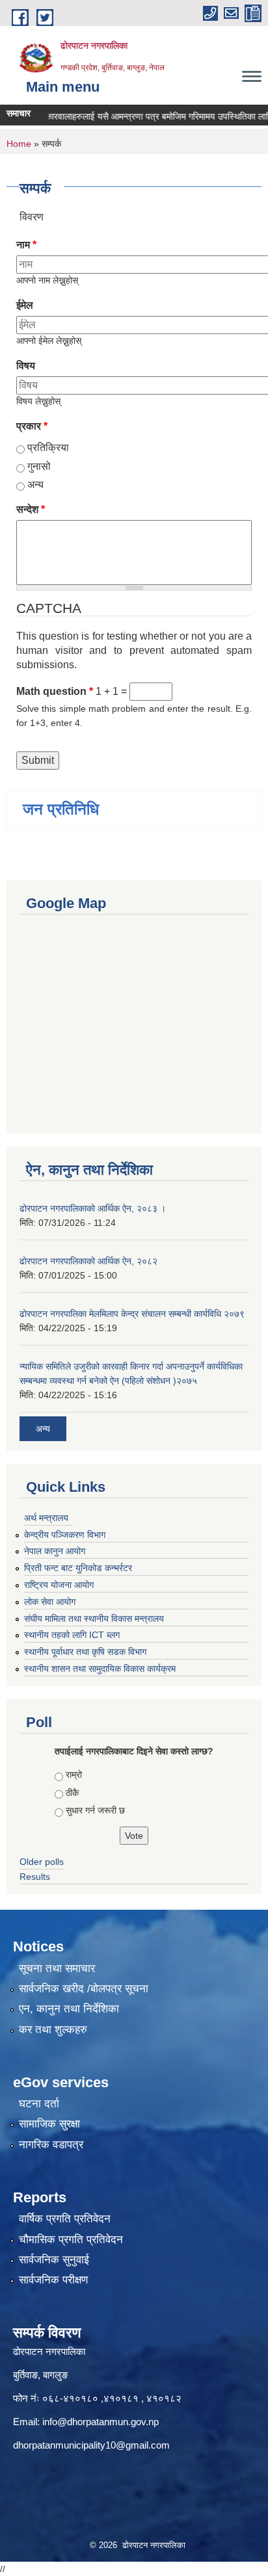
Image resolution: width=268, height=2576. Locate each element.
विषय (26, 366)
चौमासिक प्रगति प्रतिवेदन (71, 2240)
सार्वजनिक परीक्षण (53, 2280)
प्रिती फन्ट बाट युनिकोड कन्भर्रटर (78, 1568)
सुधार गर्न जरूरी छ (95, 1810)
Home (19, 144)
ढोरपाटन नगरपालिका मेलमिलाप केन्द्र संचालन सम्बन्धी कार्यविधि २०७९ (132, 1314)
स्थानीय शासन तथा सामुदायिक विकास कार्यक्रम (100, 1669)
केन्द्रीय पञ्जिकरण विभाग (65, 1535)
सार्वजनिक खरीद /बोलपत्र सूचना (84, 1989)
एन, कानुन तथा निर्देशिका (69, 2009)
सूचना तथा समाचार (57, 1969)
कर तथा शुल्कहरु (53, 2030)
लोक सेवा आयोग (50, 1602)
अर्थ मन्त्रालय (46, 1518)
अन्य (35, 485)
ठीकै (72, 1793)
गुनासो (39, 466)
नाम (26, 245)
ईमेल (25, 305)
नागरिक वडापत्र (51, 2145)
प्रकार (32, 426)
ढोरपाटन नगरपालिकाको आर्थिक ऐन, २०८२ (88, 1261)
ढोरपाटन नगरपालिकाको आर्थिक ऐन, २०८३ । (93, 1208)
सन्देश (31, 509)
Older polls (42, 1862)
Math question (55, 691)
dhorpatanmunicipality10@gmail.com (91, 2445)
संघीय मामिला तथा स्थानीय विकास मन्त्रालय (94, 1619)
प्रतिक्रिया (48, 448)
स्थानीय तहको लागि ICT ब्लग (72, 1635)
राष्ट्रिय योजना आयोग (59, 1585)
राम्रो (74, 1775)
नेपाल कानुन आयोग (55, 1551)
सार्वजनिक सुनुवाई (54, 2260)
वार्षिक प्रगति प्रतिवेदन (65, 2219)
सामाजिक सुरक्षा (49, 2124)
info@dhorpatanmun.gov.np (100, 2422)
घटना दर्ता (39, 2104)
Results (35, 1877)
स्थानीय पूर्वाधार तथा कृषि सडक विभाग (85, 1652)
